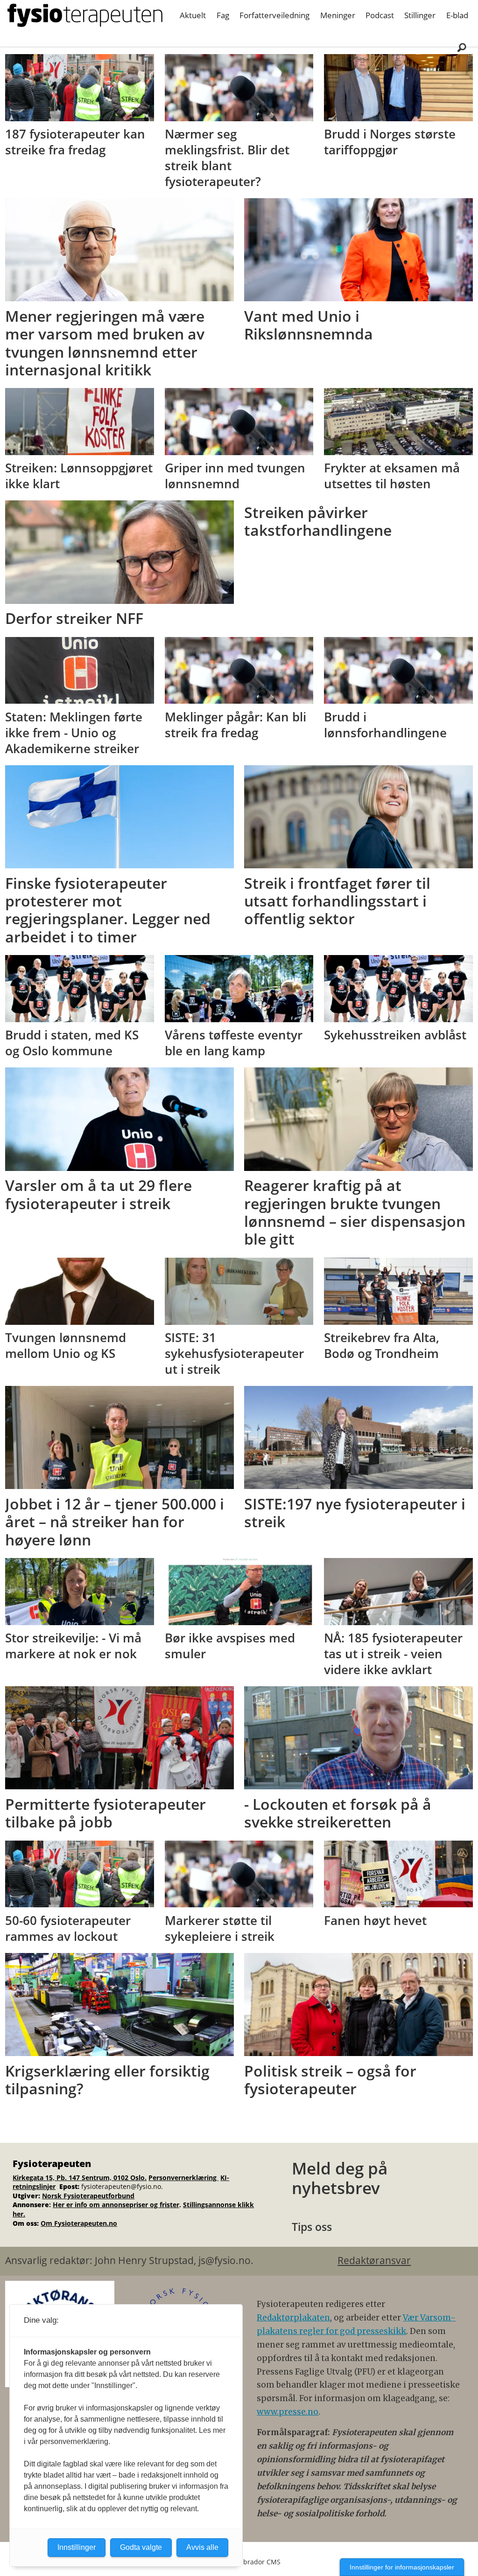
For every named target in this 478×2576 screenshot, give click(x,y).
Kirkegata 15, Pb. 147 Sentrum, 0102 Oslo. (80, 2178)
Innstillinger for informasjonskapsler (402, 2567)
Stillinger (420, 15)
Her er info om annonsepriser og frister (116, 2205)
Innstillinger (77, 2547)
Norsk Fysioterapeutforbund (88, 2196)
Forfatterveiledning (274, 15)
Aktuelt (193, 15)
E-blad (457, 15)
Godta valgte (141, 2547)
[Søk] (462, 47)
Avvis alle (202, 2547)
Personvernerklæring (183, 2178)
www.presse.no (288, 2412)
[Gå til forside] (85, 15)
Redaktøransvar (374, 2260)
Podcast (380, 15)
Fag (223, 15)
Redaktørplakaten (293, 2318)
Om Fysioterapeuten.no (79, 2223)
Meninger (338, 15)
